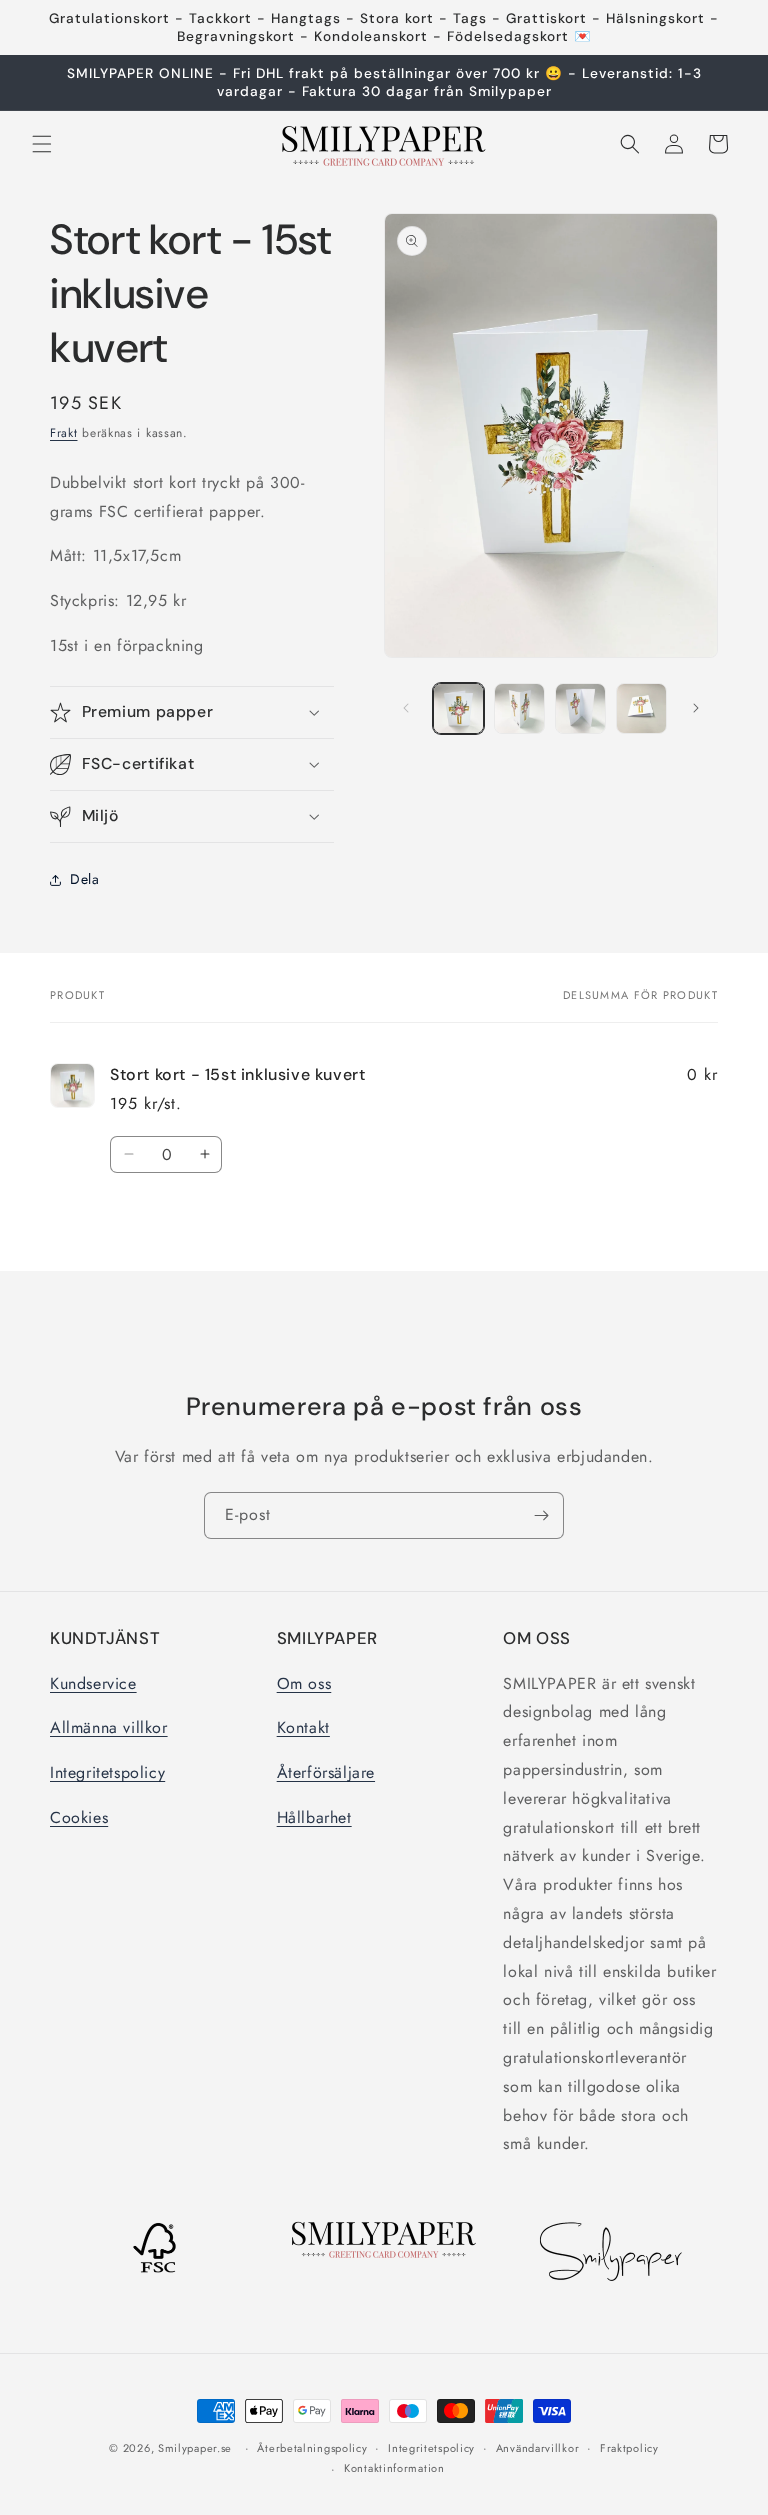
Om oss (304, 1683)
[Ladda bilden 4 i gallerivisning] (641, 708)
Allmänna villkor (109, 1727)
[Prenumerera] (541, 1515)
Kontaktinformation (394, 2468)
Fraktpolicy (629, 2448)
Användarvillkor (538, 2448)
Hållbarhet (314, 1817)
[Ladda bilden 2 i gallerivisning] (519, 708)
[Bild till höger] (696, 708)
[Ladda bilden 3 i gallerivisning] (580, 708)
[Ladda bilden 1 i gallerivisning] (458, 708)
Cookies (79, 1817)
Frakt (64, 433)
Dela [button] (84, 879)
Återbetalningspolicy (312, 2448)
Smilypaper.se (195, 2448)
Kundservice (93, 1683)
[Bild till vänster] (406, 708)
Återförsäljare (326, 1772)
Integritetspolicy (107, 1772)
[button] (42, 144)
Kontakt (303, 1727)
